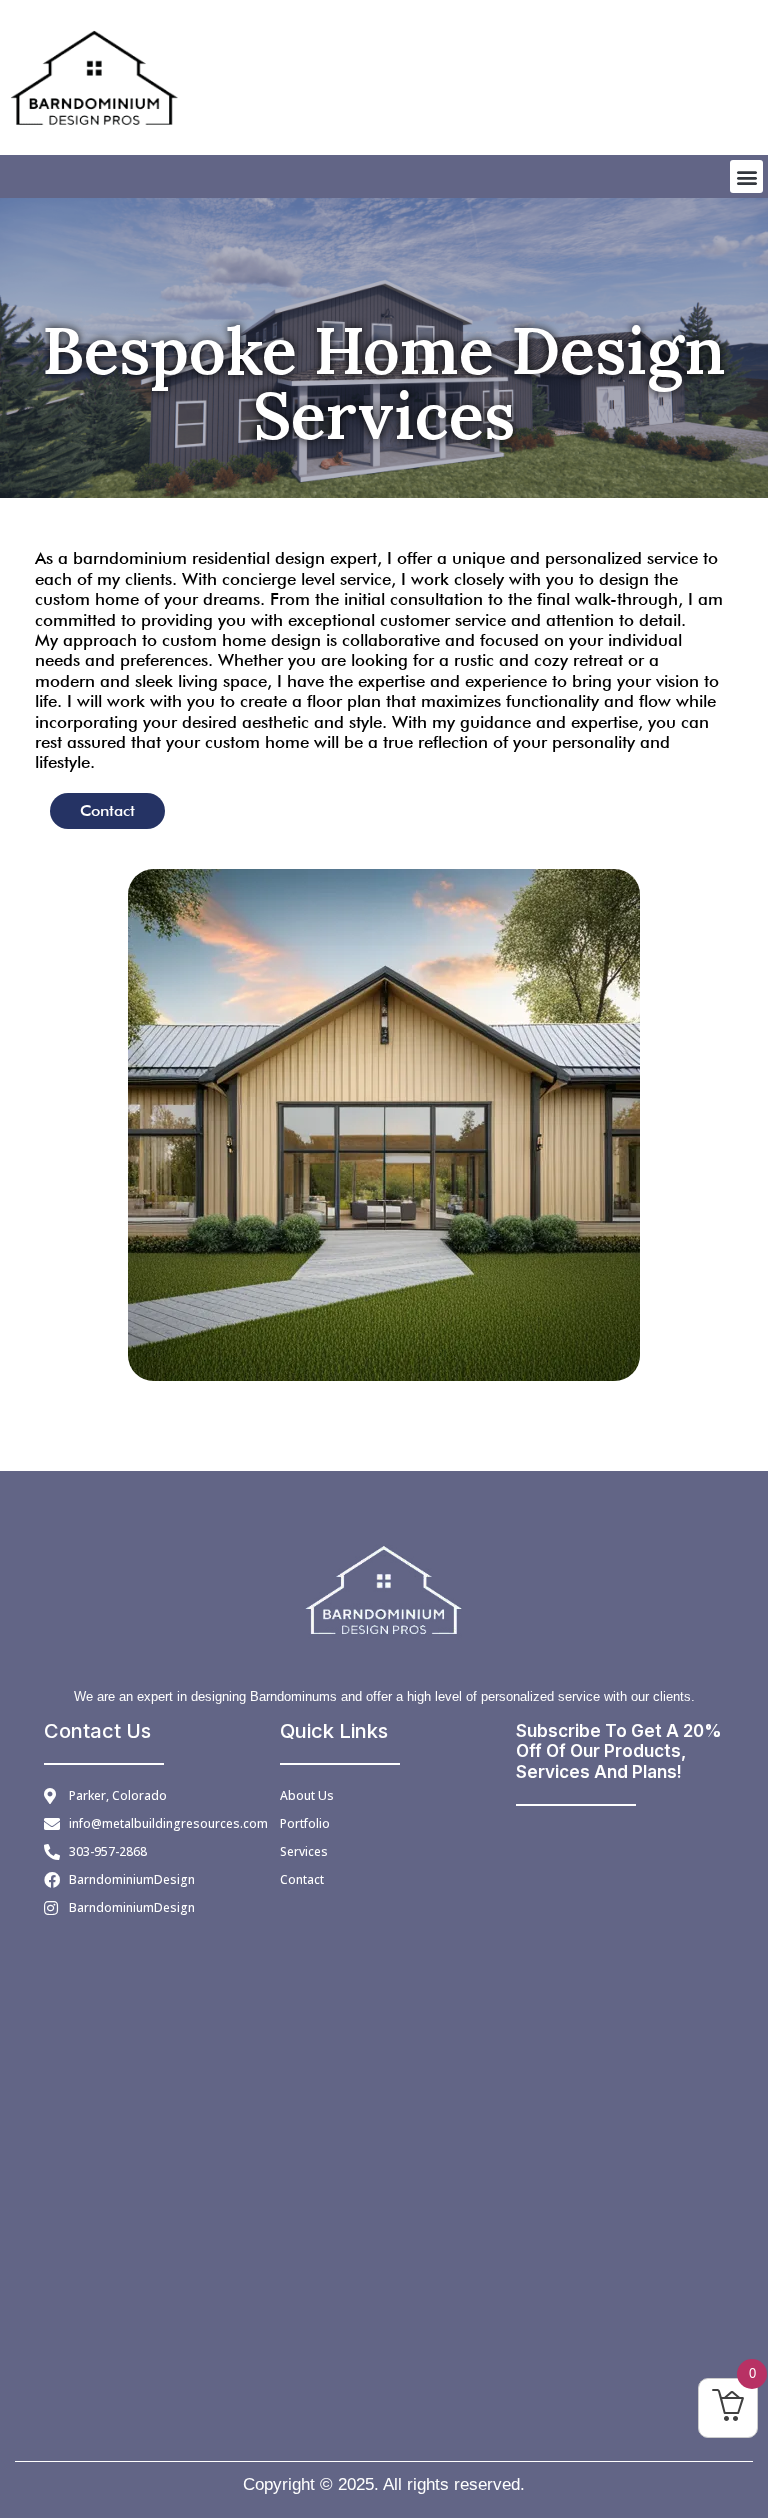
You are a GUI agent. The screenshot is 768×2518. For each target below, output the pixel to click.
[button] (746, 176)
